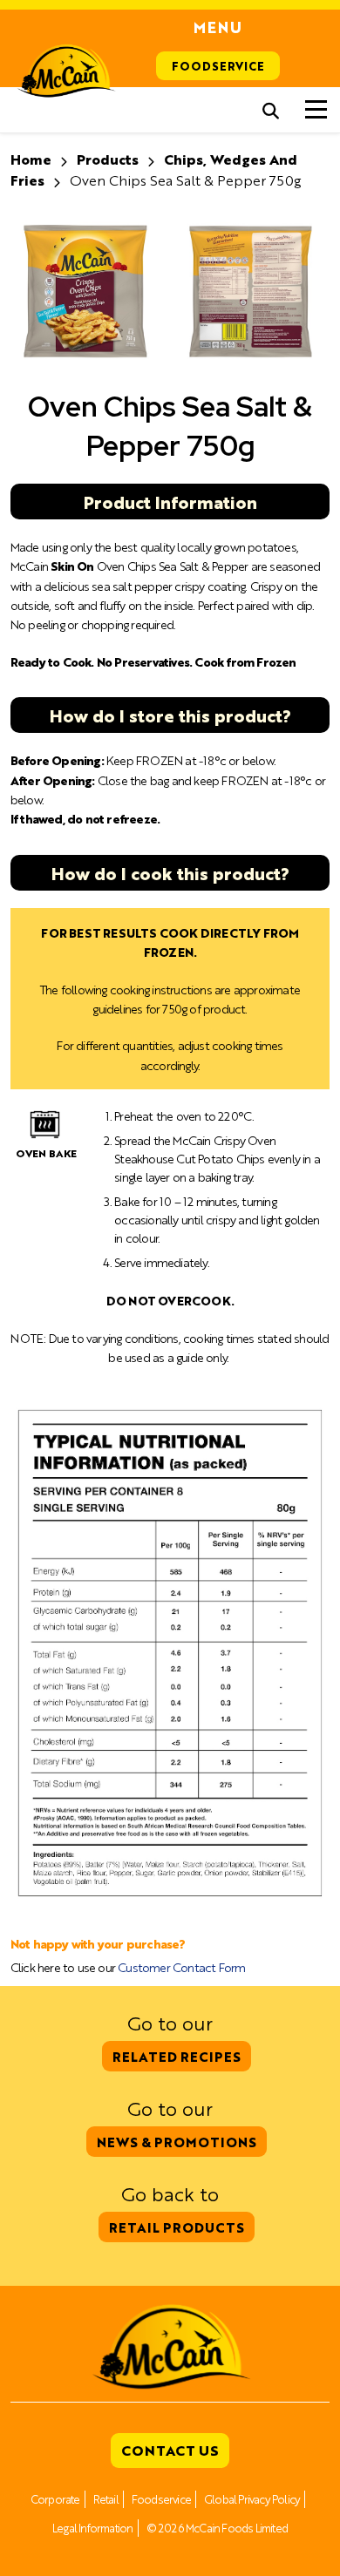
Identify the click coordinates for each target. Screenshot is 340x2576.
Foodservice (218, 66)
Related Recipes (177, 2056)
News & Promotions (177, 2142)
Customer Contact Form (181, 1967)
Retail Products (177, 2227)
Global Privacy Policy (252, 2499)
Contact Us (170, 2450)
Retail (106, 2499)
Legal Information (92, 2528)
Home (31, 159)
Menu (218, 27)
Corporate (55, 2499)
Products (108, 159)
